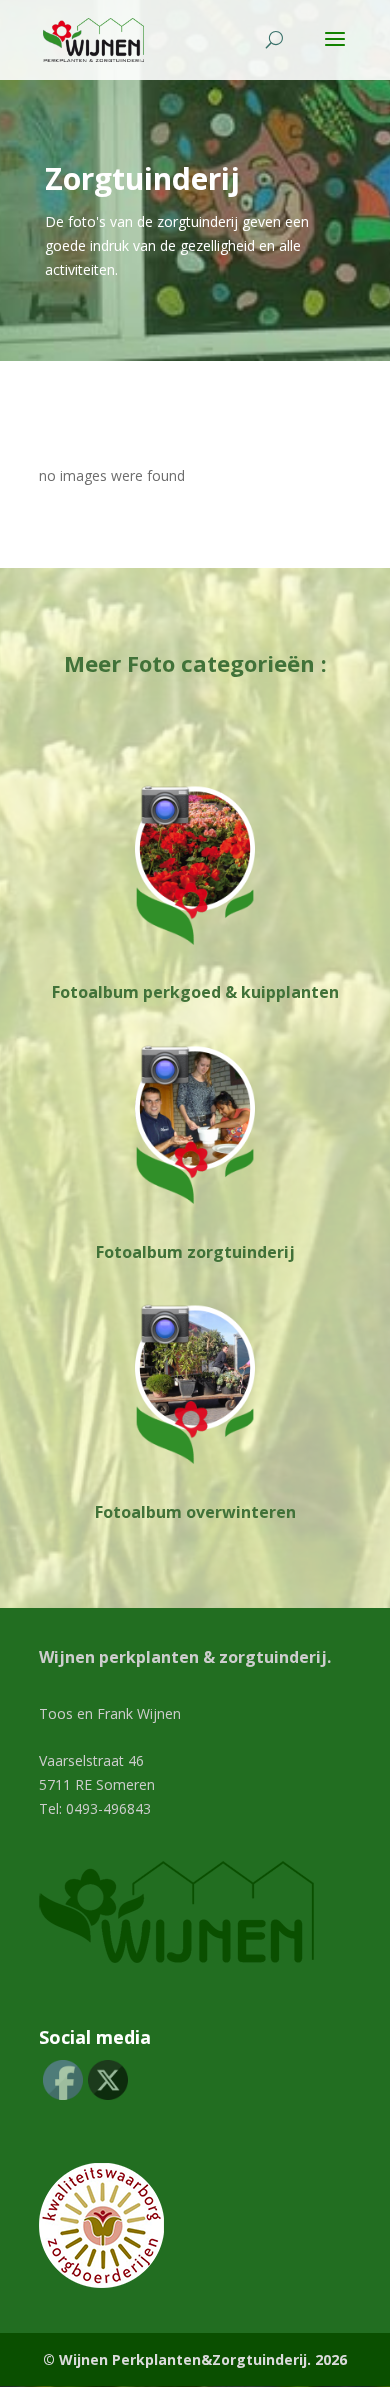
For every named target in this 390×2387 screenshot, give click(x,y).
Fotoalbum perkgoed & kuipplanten (195, 992)
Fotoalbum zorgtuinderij (195, 1252)
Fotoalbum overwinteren (195, 1512)
